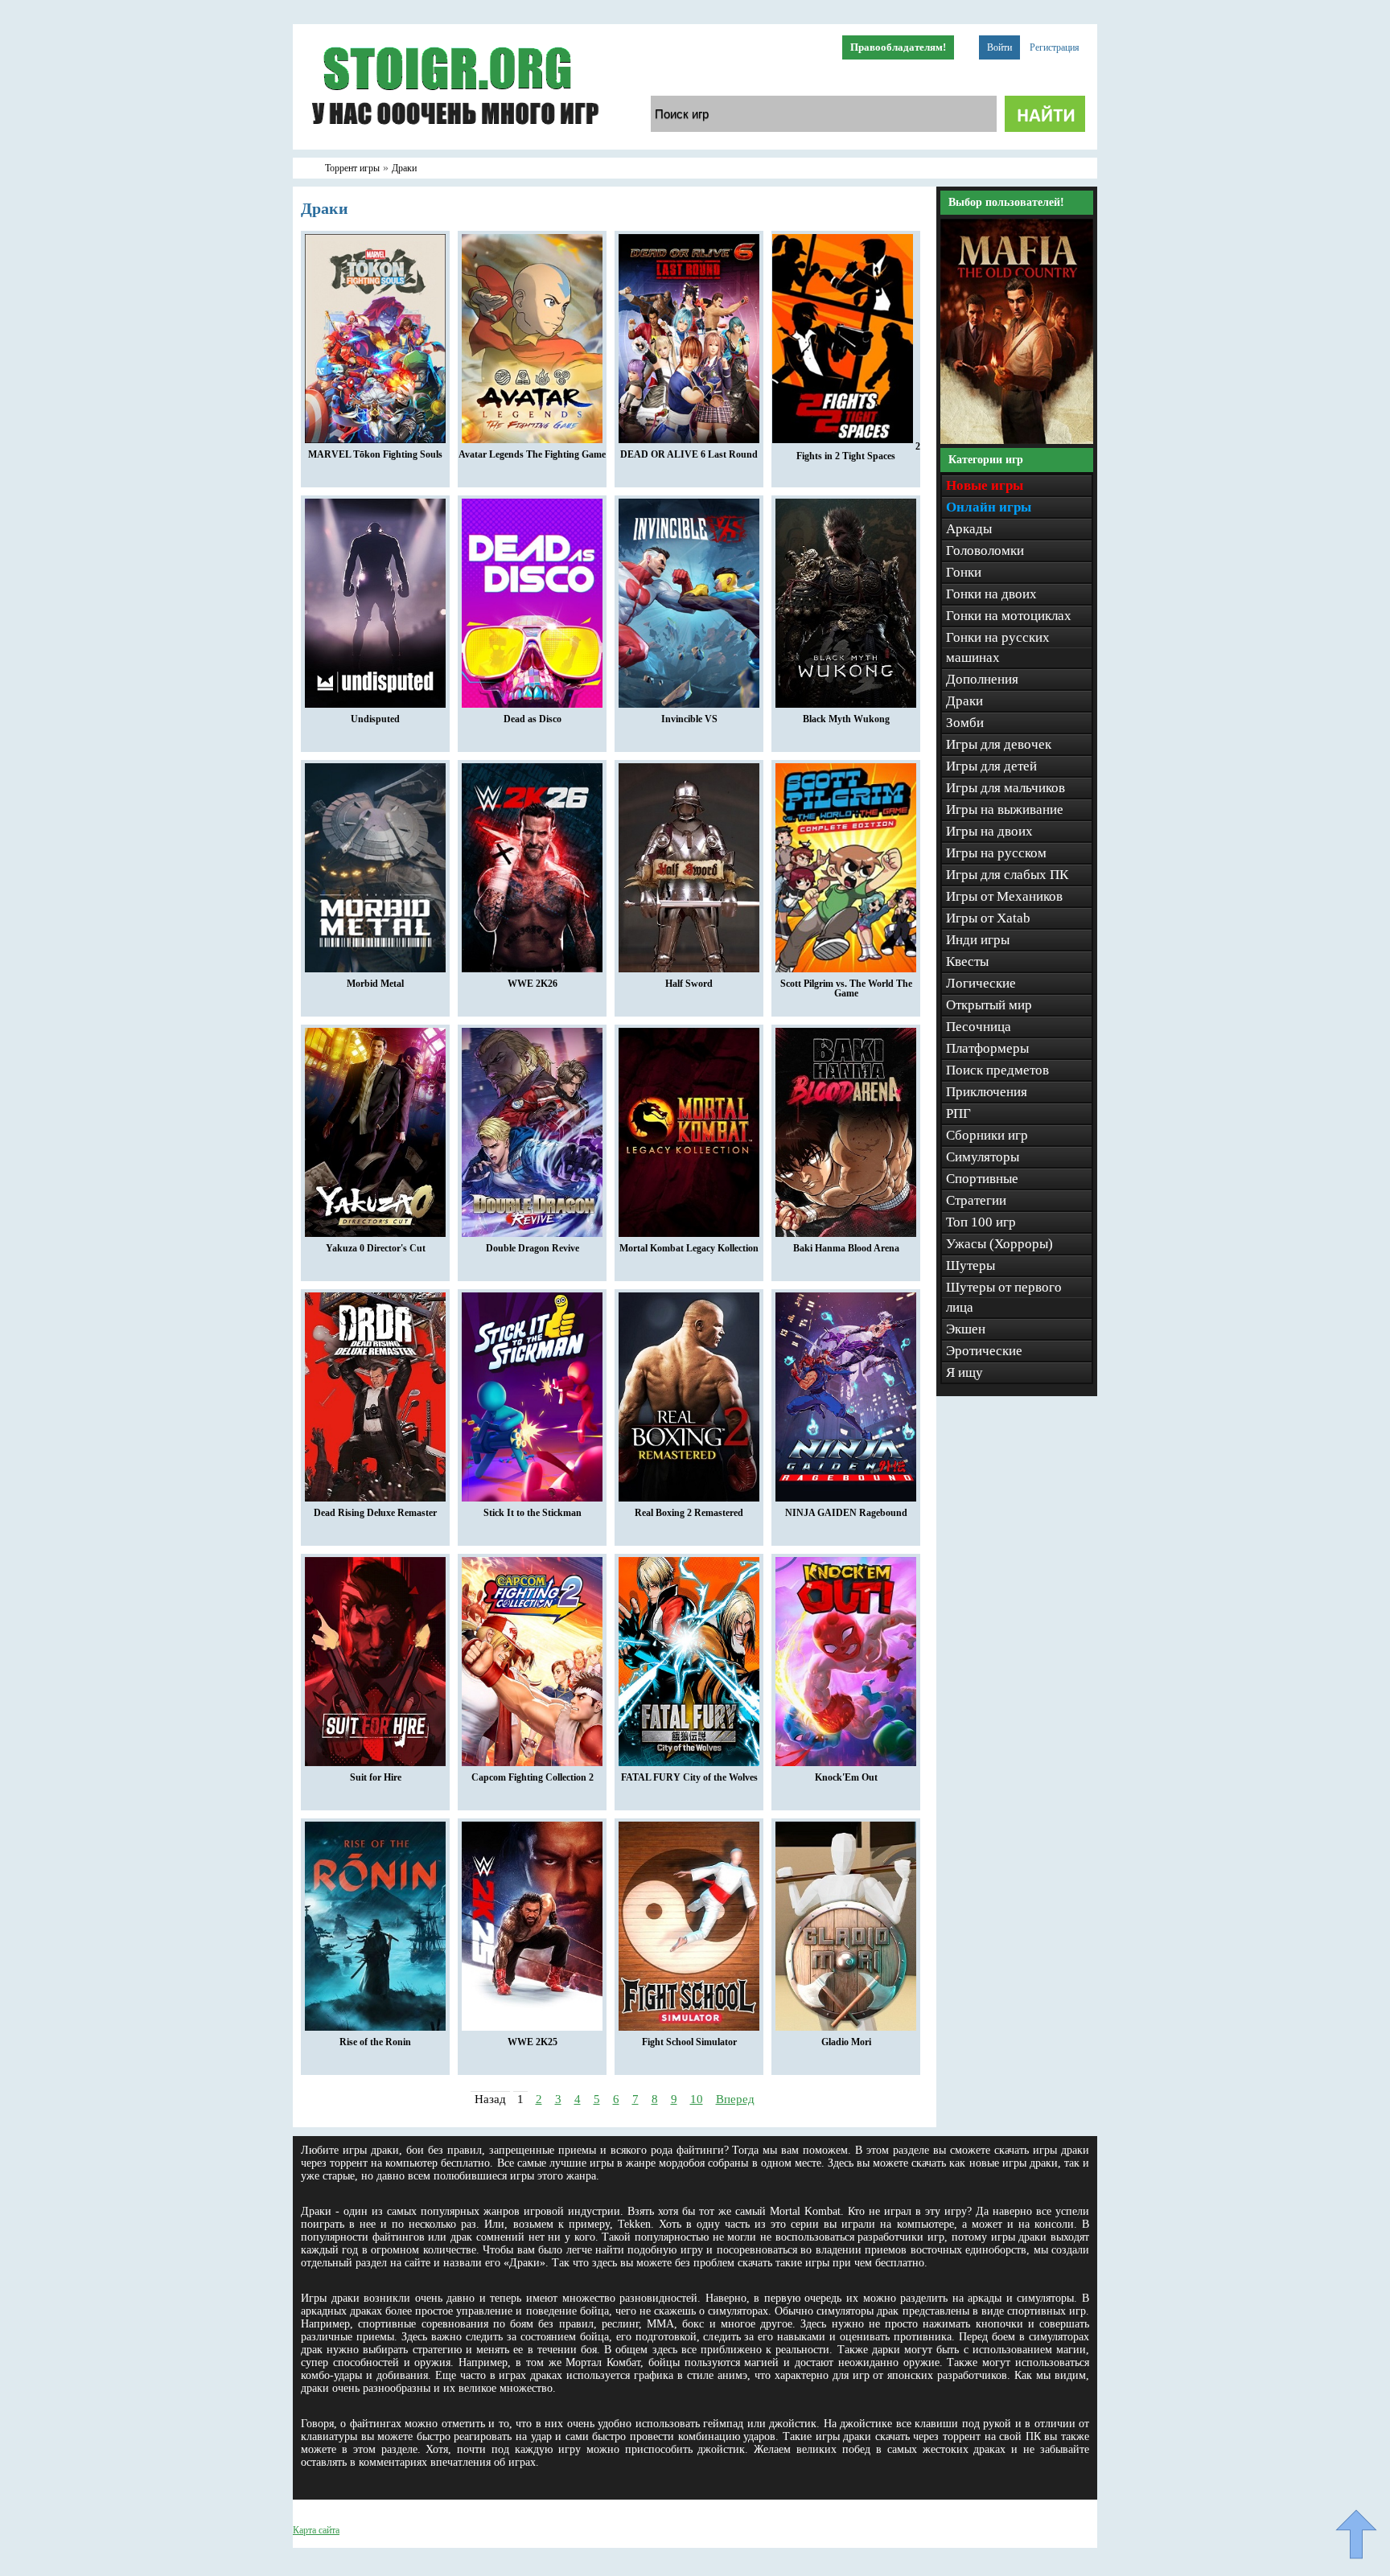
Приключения (987, 1092)
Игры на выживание (1005, 809)
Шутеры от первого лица (1004, 1297)
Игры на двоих (989, 831)
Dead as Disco (533, 719)
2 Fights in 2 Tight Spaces (858, 451)
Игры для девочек (999, 744)
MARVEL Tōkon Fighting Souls (375, 454)
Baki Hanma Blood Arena (846, 1248)
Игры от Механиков (1004, 896)
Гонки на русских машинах (998, 647)
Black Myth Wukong (846, 719)
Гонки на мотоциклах (1009, 616)
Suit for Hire (376, 1777)
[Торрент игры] (454, 146)
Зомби (965, 723)
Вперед (735, 2099)
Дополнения (982, 679)
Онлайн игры (989, 507)
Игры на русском (996, 853)
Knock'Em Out (846, 1777)
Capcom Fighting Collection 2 (533, 1777)
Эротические (984, 1351)
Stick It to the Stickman (533, 1513)
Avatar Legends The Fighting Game (532, 454)
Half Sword (689, 984)
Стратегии (976, 1200)
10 (697, 2099)
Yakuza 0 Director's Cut (376, 1248)
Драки (964, 701)
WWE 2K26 (533, 984)
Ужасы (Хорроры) (999, 1244)
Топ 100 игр (981, 1222)
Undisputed (375, 719)
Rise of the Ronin (375, 2042)
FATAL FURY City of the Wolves (689, 1777)
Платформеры (987, 1048)
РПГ (958, 1113)
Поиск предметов (997, 1070)
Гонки (964, 572)
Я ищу (964, 1372)
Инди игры (978, 940)
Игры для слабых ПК (1007, 875)
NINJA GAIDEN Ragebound (846, 1513)
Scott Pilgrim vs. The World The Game (846, 988)
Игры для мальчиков (1005, 788)
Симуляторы (983, 1157)
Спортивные (982, 1179)
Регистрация (1055, 47)
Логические (981, 983)
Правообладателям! (898, 47)
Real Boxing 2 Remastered (689, 1513)
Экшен (966, 1329)
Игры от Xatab (988, 918)
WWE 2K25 (533, 2042)
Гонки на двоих (991, 594)
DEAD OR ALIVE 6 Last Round (689, 454)
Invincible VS (689, 719)
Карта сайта (316, 2530)
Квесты (967, 961)
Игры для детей (991, 766)
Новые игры (985, 485)
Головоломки (985, 551)
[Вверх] (1356, 2534)
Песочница (979, 1027)
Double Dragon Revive (533, 1248)
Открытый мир (989, 1005)
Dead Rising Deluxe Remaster (375, 1513)
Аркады (969, 529)
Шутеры (971, 1265)
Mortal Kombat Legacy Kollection (689, 1248)
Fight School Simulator (689, 2042)
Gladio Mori (846, 2042)
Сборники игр (987, 1135)
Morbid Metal (375, 984)
